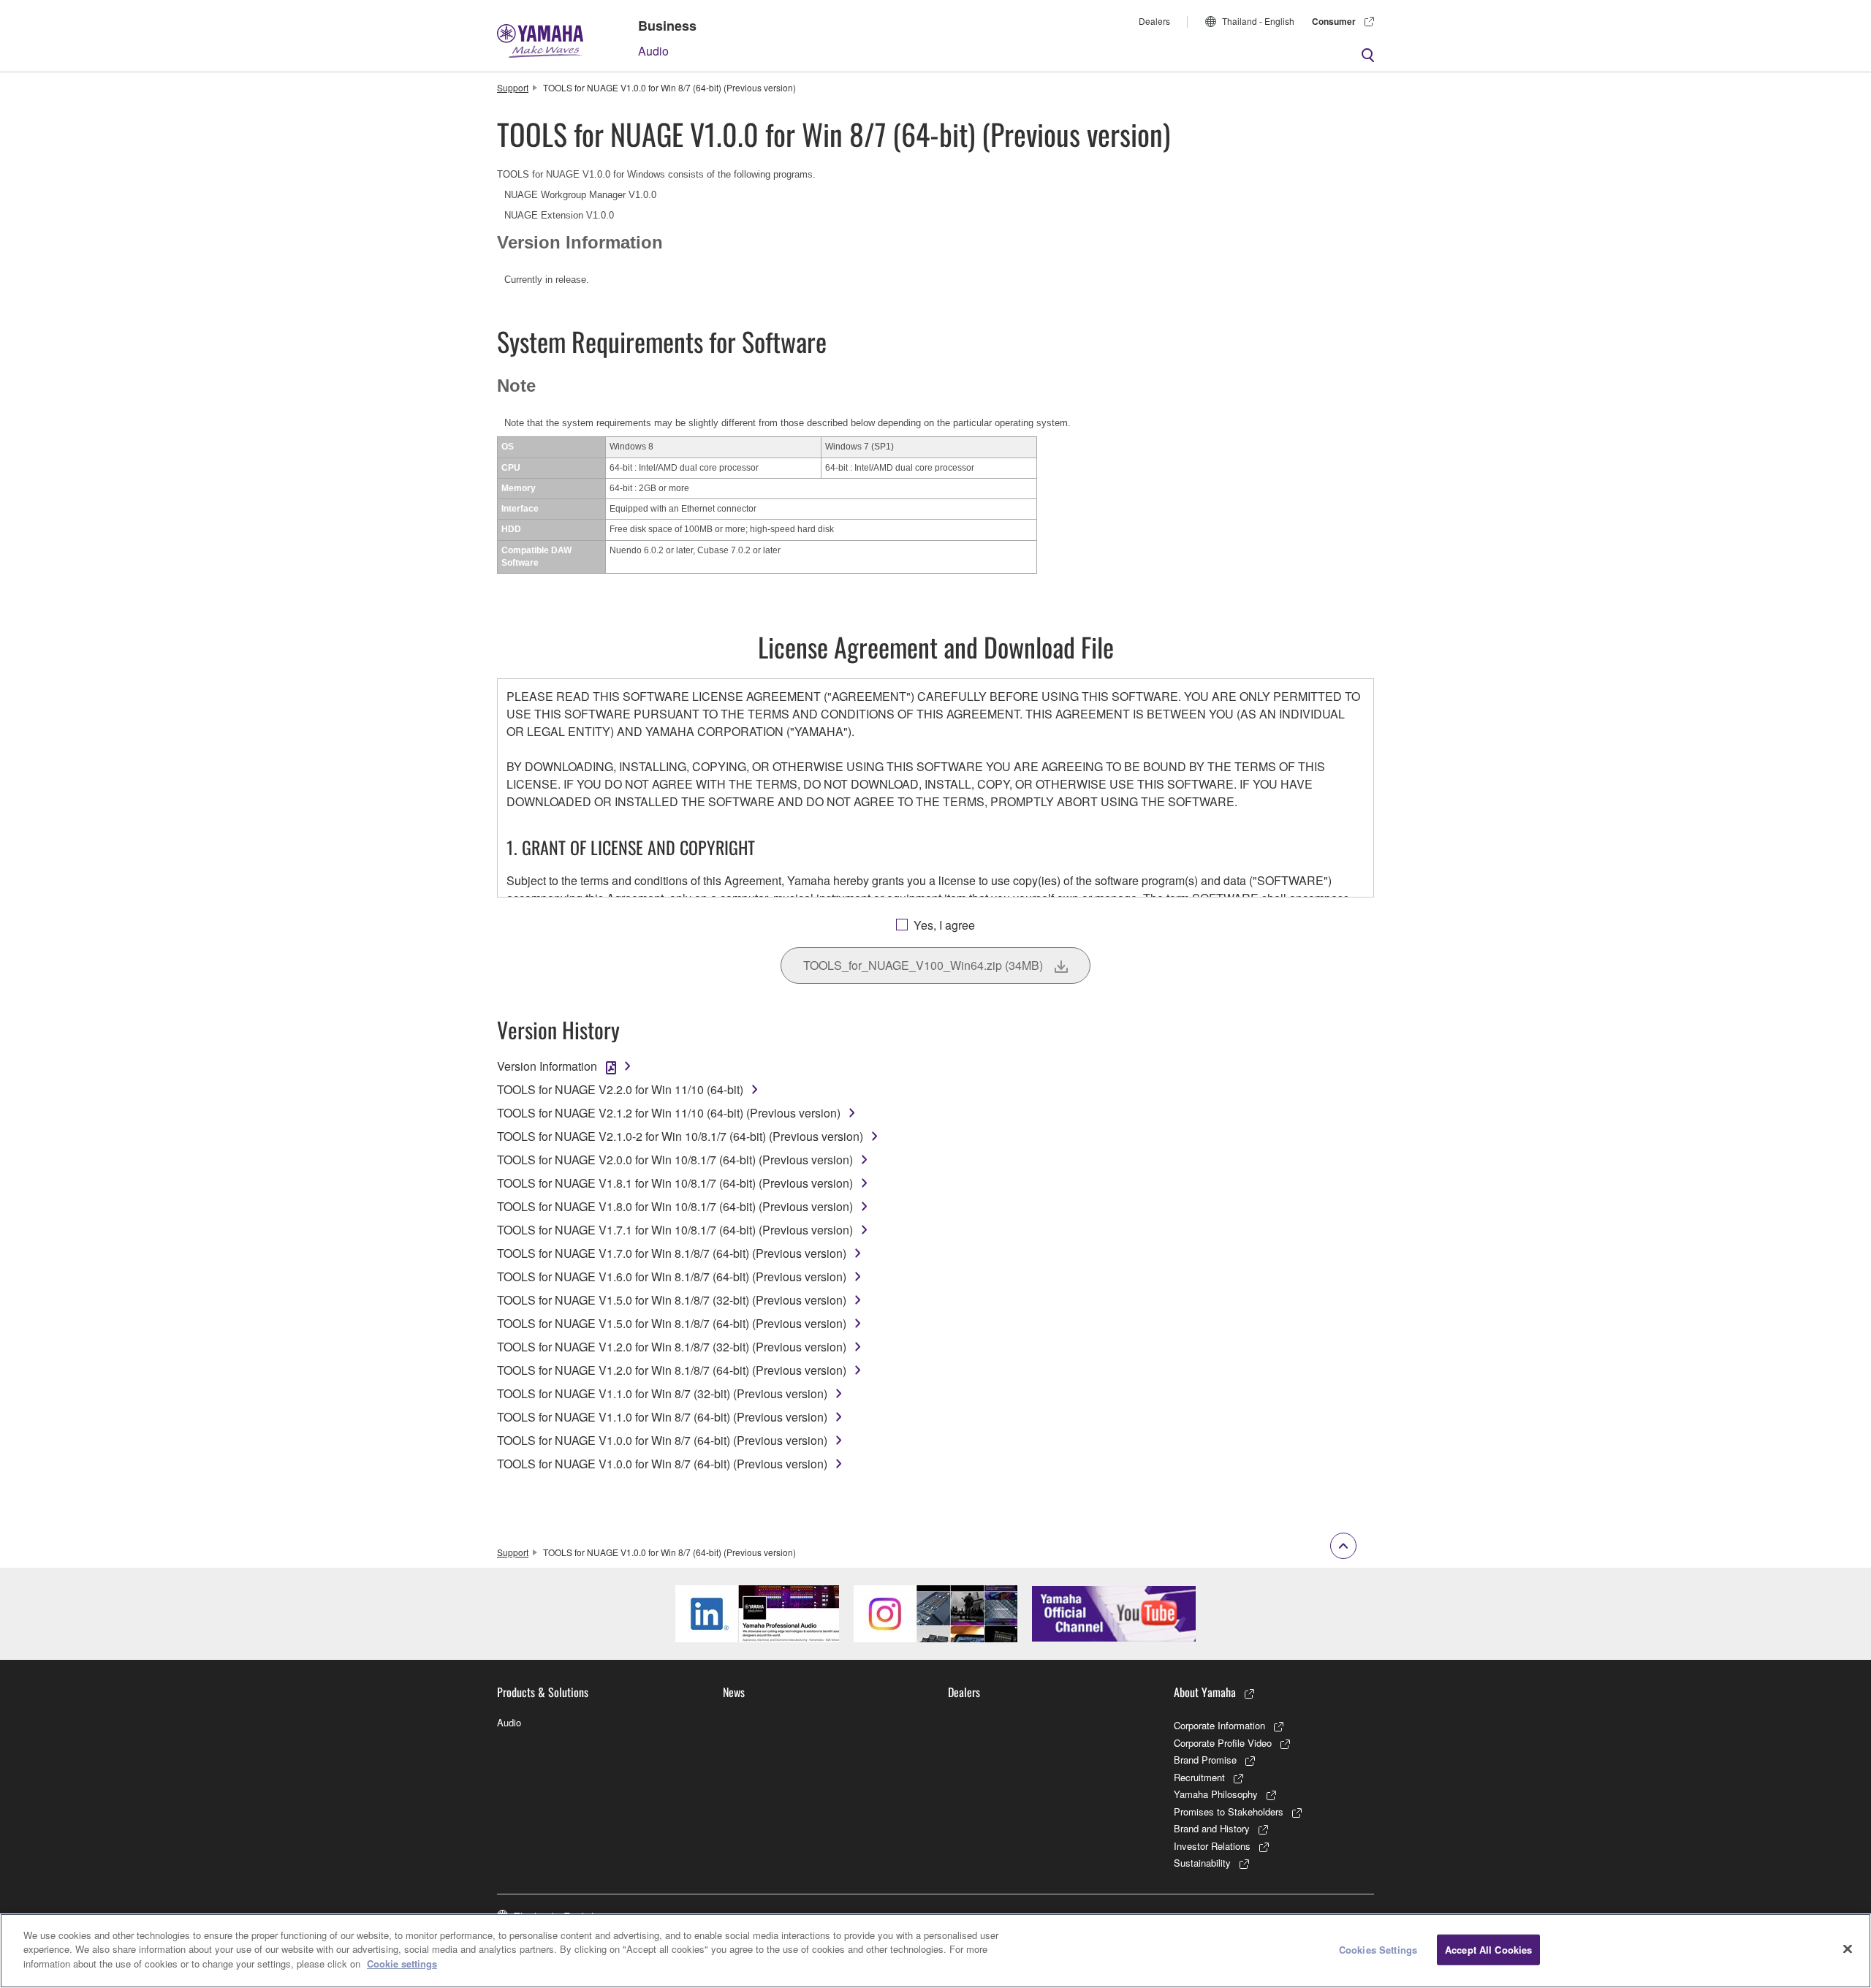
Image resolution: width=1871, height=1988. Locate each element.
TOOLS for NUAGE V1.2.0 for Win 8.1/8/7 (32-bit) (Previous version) (672, 1347)
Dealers (1154, 21)
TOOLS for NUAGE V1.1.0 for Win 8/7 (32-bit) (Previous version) (662, 1393)
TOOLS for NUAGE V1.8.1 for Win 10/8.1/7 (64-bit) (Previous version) (675, 1183)
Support (513, 87)
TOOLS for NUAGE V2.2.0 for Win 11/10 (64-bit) (620, 1089)
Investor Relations (1212, 1846)
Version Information (547, 1066)
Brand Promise (1205, 1760)
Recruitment (1199, 1777)
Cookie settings (402, 1964)
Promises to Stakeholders (1229, 1811)
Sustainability (1202, 1863)
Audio (653, 51)
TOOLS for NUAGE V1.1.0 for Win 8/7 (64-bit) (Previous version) (662, 1417)
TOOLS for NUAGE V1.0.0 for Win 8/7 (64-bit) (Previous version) (662, 1440)
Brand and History (1212, 1828)
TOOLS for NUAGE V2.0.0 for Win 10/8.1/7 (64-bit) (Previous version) (675, 1160)
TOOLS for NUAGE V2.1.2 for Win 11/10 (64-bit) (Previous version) (669, 1113)
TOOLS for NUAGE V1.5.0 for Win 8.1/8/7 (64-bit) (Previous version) (672, 1323)
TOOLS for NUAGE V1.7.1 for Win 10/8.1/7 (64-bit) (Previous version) (675, 1230)
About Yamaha (1205, 1692)
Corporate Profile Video (1223, 1743)
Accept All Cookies (1488, 1950)
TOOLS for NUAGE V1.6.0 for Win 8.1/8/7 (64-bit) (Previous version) (672, 1276)
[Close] (1848, 1949)
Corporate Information (1219, 1725)
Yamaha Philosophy (1216, 1794)
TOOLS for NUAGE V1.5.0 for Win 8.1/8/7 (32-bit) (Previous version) (672, 1300)
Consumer (1334, 21)
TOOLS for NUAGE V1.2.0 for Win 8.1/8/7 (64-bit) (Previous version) (672, 1370)
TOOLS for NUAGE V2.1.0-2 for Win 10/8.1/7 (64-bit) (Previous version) (680, 1136)
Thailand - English (1258, 21)
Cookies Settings (1378, 1950)
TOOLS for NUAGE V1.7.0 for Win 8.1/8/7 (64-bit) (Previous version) (672, 1253)
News (734, 1692)
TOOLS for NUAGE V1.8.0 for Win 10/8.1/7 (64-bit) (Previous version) (675, 1206)
